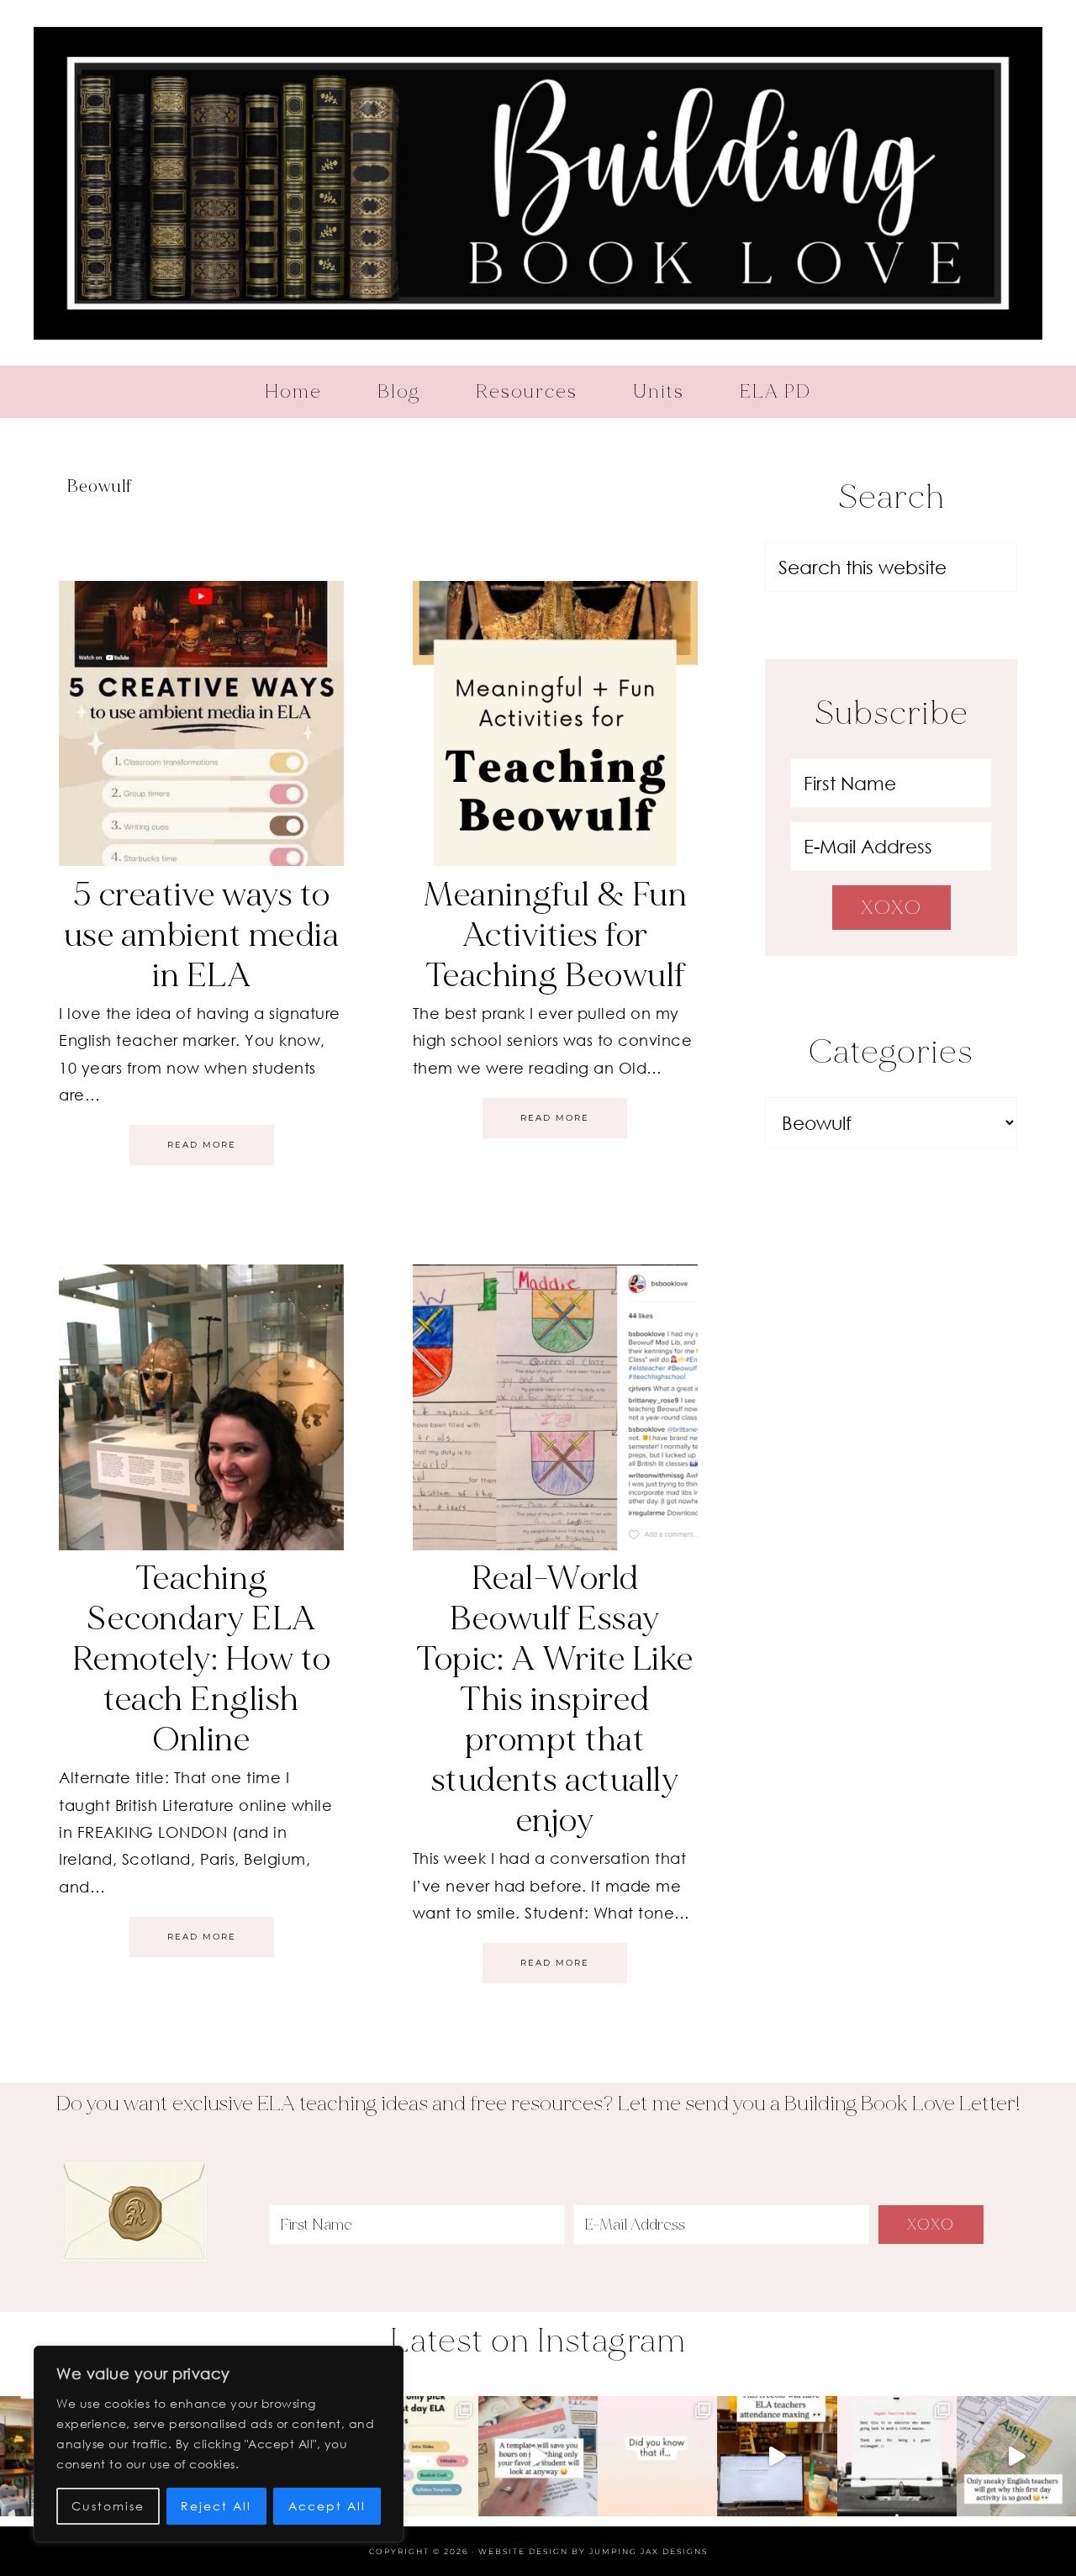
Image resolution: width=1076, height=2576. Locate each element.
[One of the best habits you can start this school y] (897, 2456)
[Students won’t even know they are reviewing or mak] (1016, 2456)
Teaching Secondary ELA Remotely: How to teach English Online (202, 1659)
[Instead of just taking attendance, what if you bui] (777, 2456)
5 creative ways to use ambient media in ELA (202, 935)
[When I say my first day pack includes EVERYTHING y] (538, 2456)
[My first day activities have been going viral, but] (419, 2456)
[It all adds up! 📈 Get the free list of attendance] (657, 2456)
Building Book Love (538, 183)
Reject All (216, 2506)
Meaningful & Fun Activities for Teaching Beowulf (555, 935)
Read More (202, 1145)
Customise (108, 2506)
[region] (219, 2444)
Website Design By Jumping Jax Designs (593, 2551)
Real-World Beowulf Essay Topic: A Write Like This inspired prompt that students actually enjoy (555, 1699)
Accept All (327, 2506)
